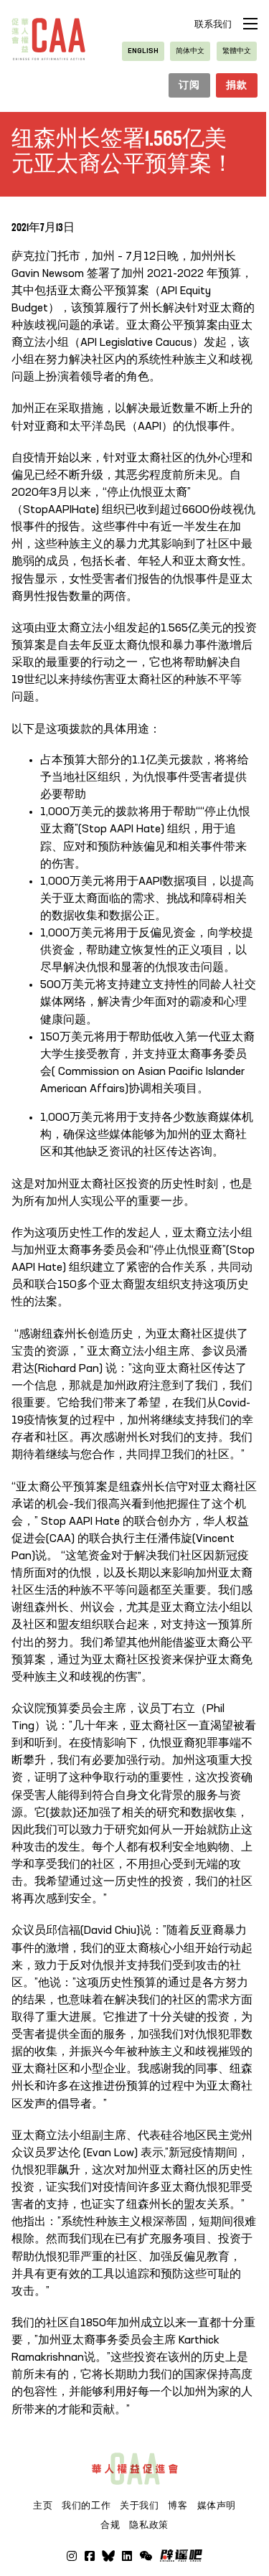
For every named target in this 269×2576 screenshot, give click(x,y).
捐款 (236, 85)
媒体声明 (217, 2506)
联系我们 (213, 25)
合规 (110, 2525)
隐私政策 (149, 2525)
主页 (43, 2506)
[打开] (146, 2556)
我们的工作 (86, 2506)
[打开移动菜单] (250, 24)
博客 (178, 2506)
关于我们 (140, 2506)
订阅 (189, 85)
